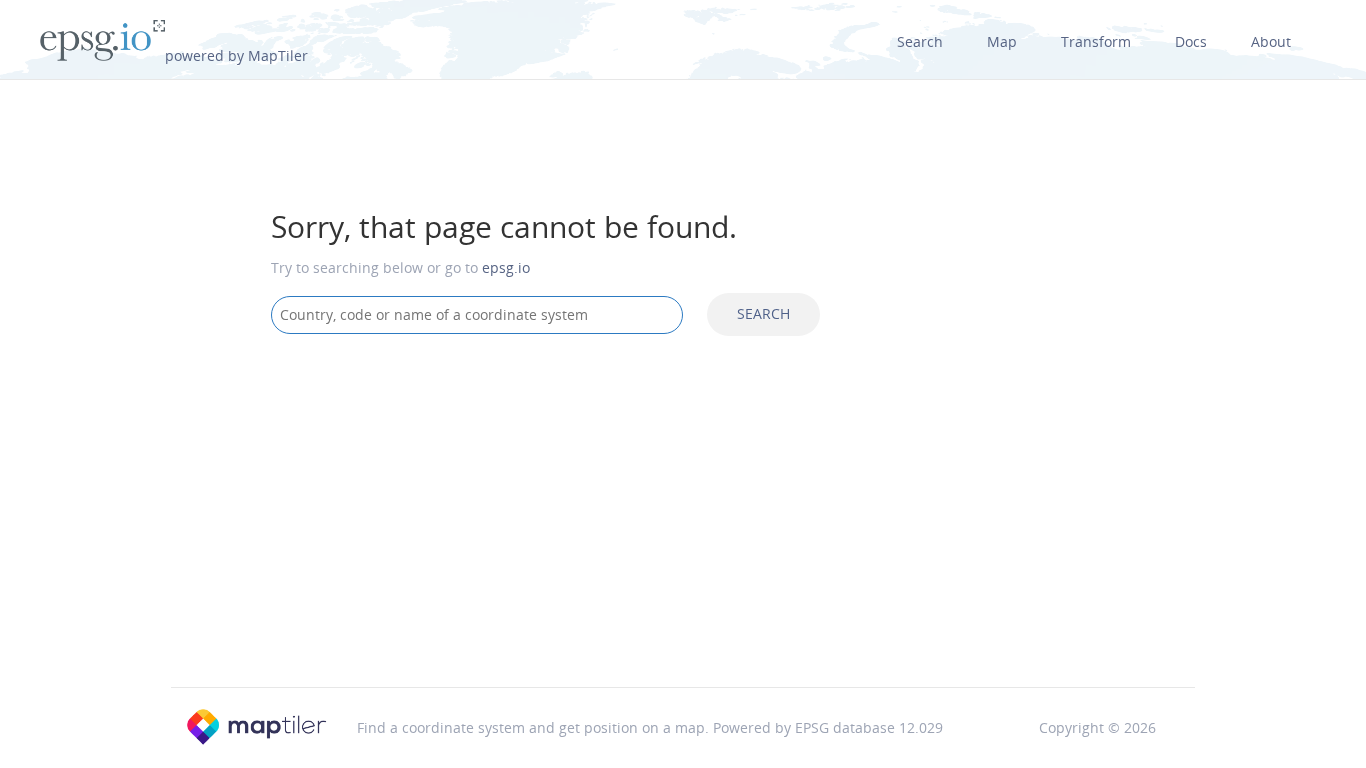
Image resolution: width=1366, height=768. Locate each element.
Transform (1096, 41)
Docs (1191, 41)
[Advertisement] (683, 510)
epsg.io (506, 267)
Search (920, 41)
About (1271, 41)
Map (1002, 41)
